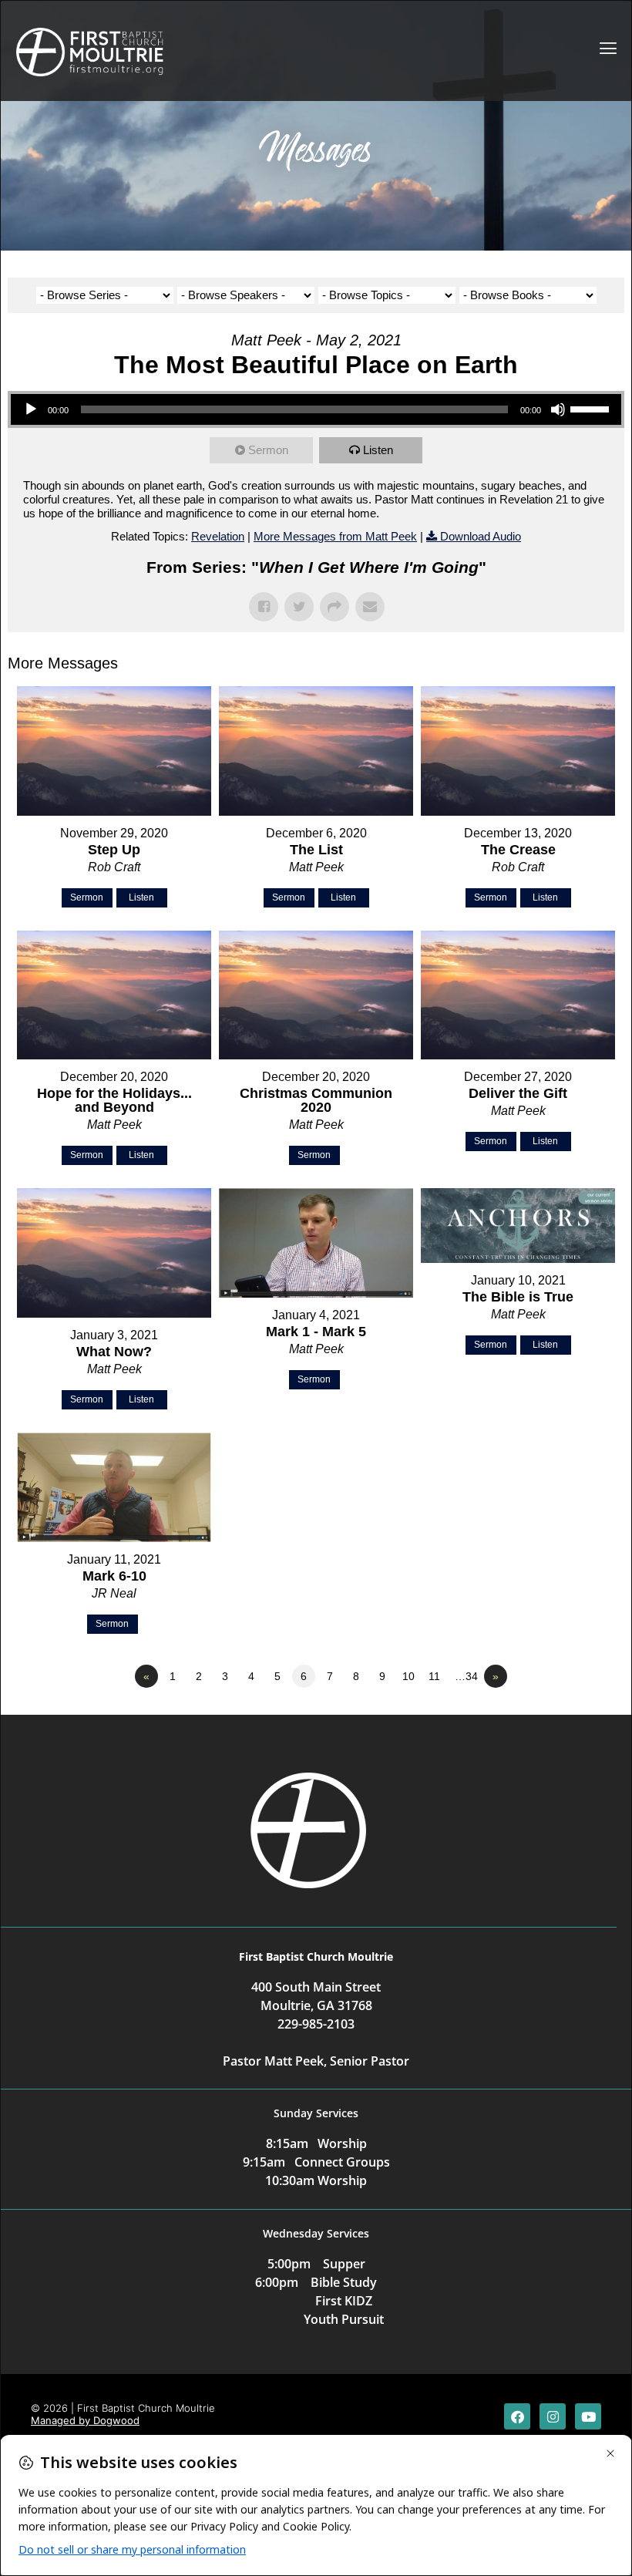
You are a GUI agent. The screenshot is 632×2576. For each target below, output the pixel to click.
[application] (316, 409)
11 (434, 1676)
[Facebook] (517, 2416)
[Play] (31, 409)
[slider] (592, 408)
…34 (466, 1676)
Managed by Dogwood (85, 2420)
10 (408, 1676)
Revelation (218, 536)
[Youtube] (588, 2416)
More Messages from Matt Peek (335, 536)
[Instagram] (553, 2416)
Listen (378, 450)
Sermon (268, 450)
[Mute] (558, 409)
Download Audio (481, 536)
